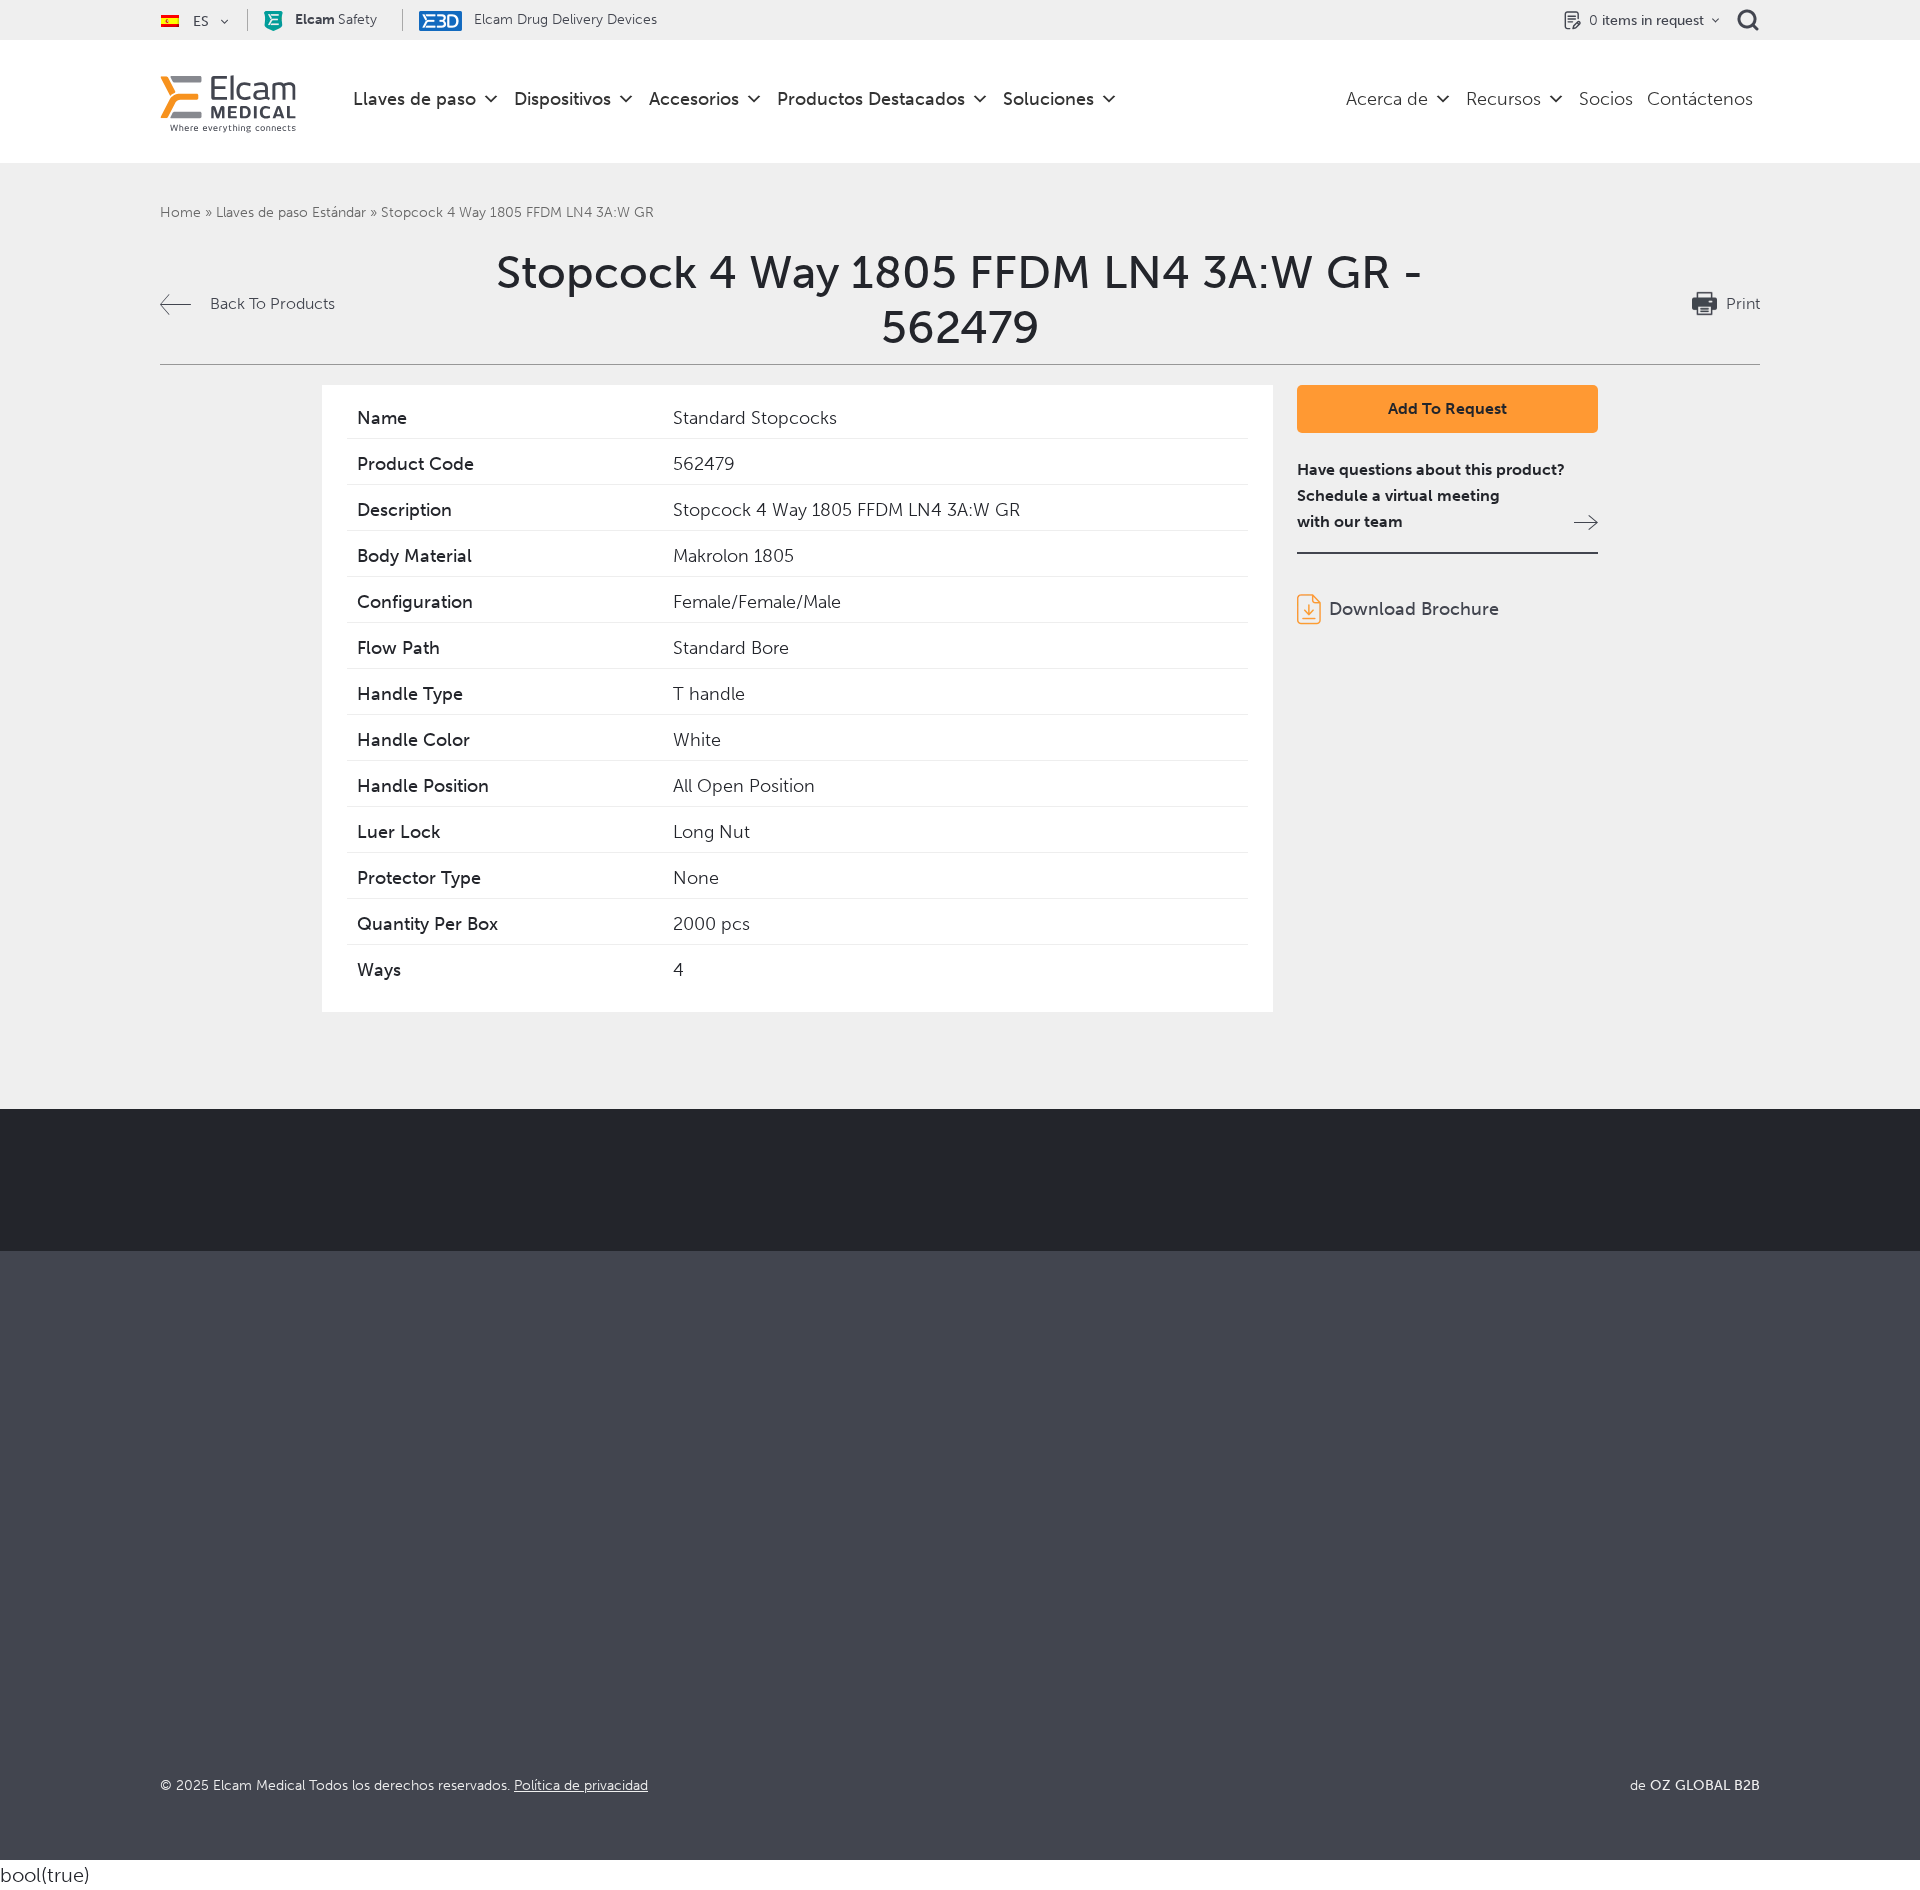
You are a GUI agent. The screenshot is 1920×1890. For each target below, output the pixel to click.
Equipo (985, 1681)
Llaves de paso (414, 99)
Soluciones (1048, 99)
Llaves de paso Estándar (291, 212)
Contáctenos (1700, 99)
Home (180, 212)
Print (1743, 303)
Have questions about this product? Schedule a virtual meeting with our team (1431, 495)
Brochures (1397, 1573)
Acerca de (1387, 99)
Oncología (598, 1654)
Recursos (1503, 99)
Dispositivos (562, 99)
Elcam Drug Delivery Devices (563, 19)
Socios (1606, 99)
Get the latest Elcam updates (496, 1280)
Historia (988, 1735)
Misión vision (1007, 1600)
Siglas (1380, 1654)
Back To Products (272, 303)
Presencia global (1019, 1654)
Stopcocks (198, 1573)
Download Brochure (1414, 609)
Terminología (1407, 1627)
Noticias (1389, 1681)
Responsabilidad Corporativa (1063, 1627)
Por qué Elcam (1013, 1573)
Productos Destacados (871, 99)
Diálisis (585, 1600)
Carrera (987, 1708)
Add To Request (1447, 408)
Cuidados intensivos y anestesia (673, 1573)
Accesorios (694, 99)
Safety (336, 19)
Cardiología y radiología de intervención (704, 1627)
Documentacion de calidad (1457, 1600)
